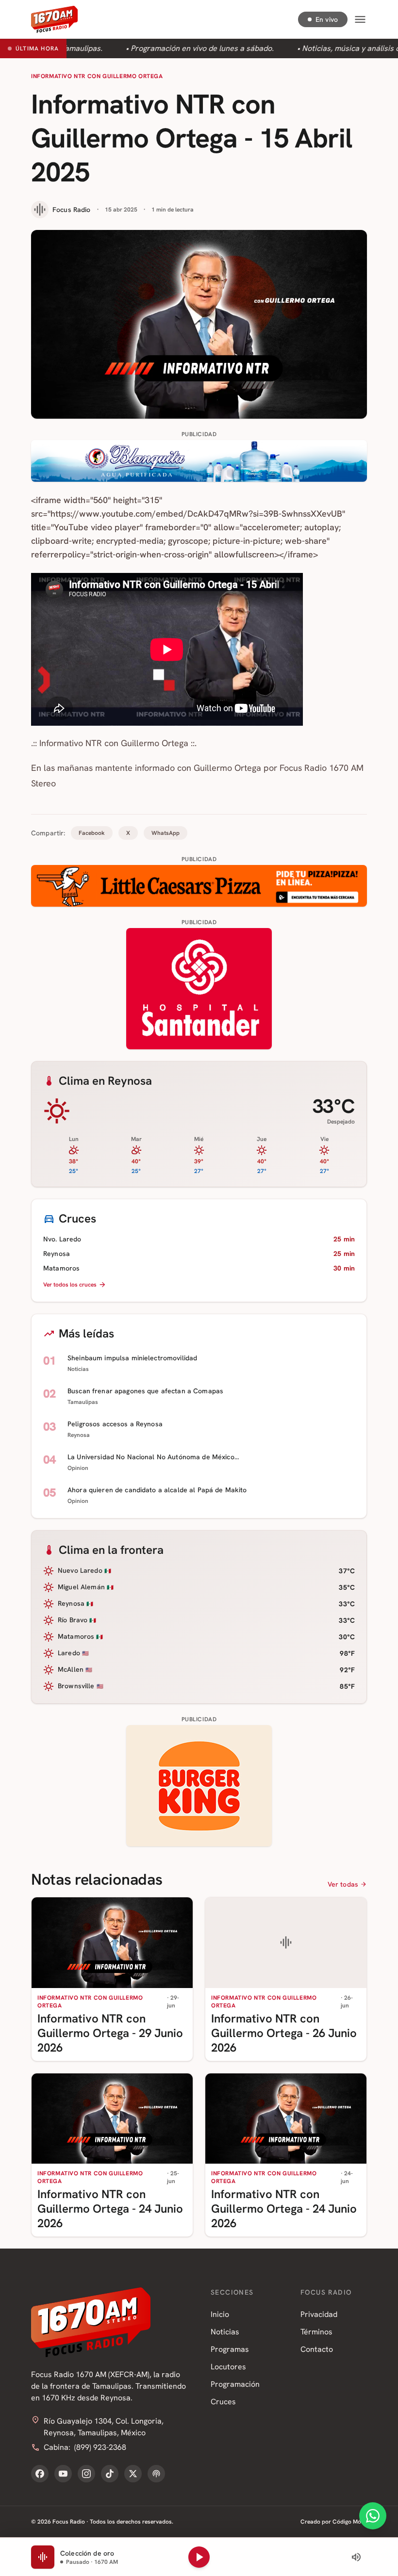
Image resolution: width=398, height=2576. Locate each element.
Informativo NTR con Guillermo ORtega (97, 76)
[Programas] (156, 2474)
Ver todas (343, 1884)
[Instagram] (86, 2474)
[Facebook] (40, 2474)
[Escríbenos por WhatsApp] (373, 2516)
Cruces (223, 2402)
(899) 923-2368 (100, 2447)
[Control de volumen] (356, 2557)
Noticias (225, 2332)
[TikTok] (110, 2474)
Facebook (92, 833)
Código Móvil (350, 2522)
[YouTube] (63, 2474)
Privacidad (319, 2314)
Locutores (228, 2367)
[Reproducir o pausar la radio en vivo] (199, 2557)
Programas (230, 2349)
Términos (316, 2332)
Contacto (317, 2349)
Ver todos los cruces (70, 1285)
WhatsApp (166, 833)
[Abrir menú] (360, 19)
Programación (235, 2384)
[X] (133, 2474)
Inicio (220, 2314)
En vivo (327, 19)
